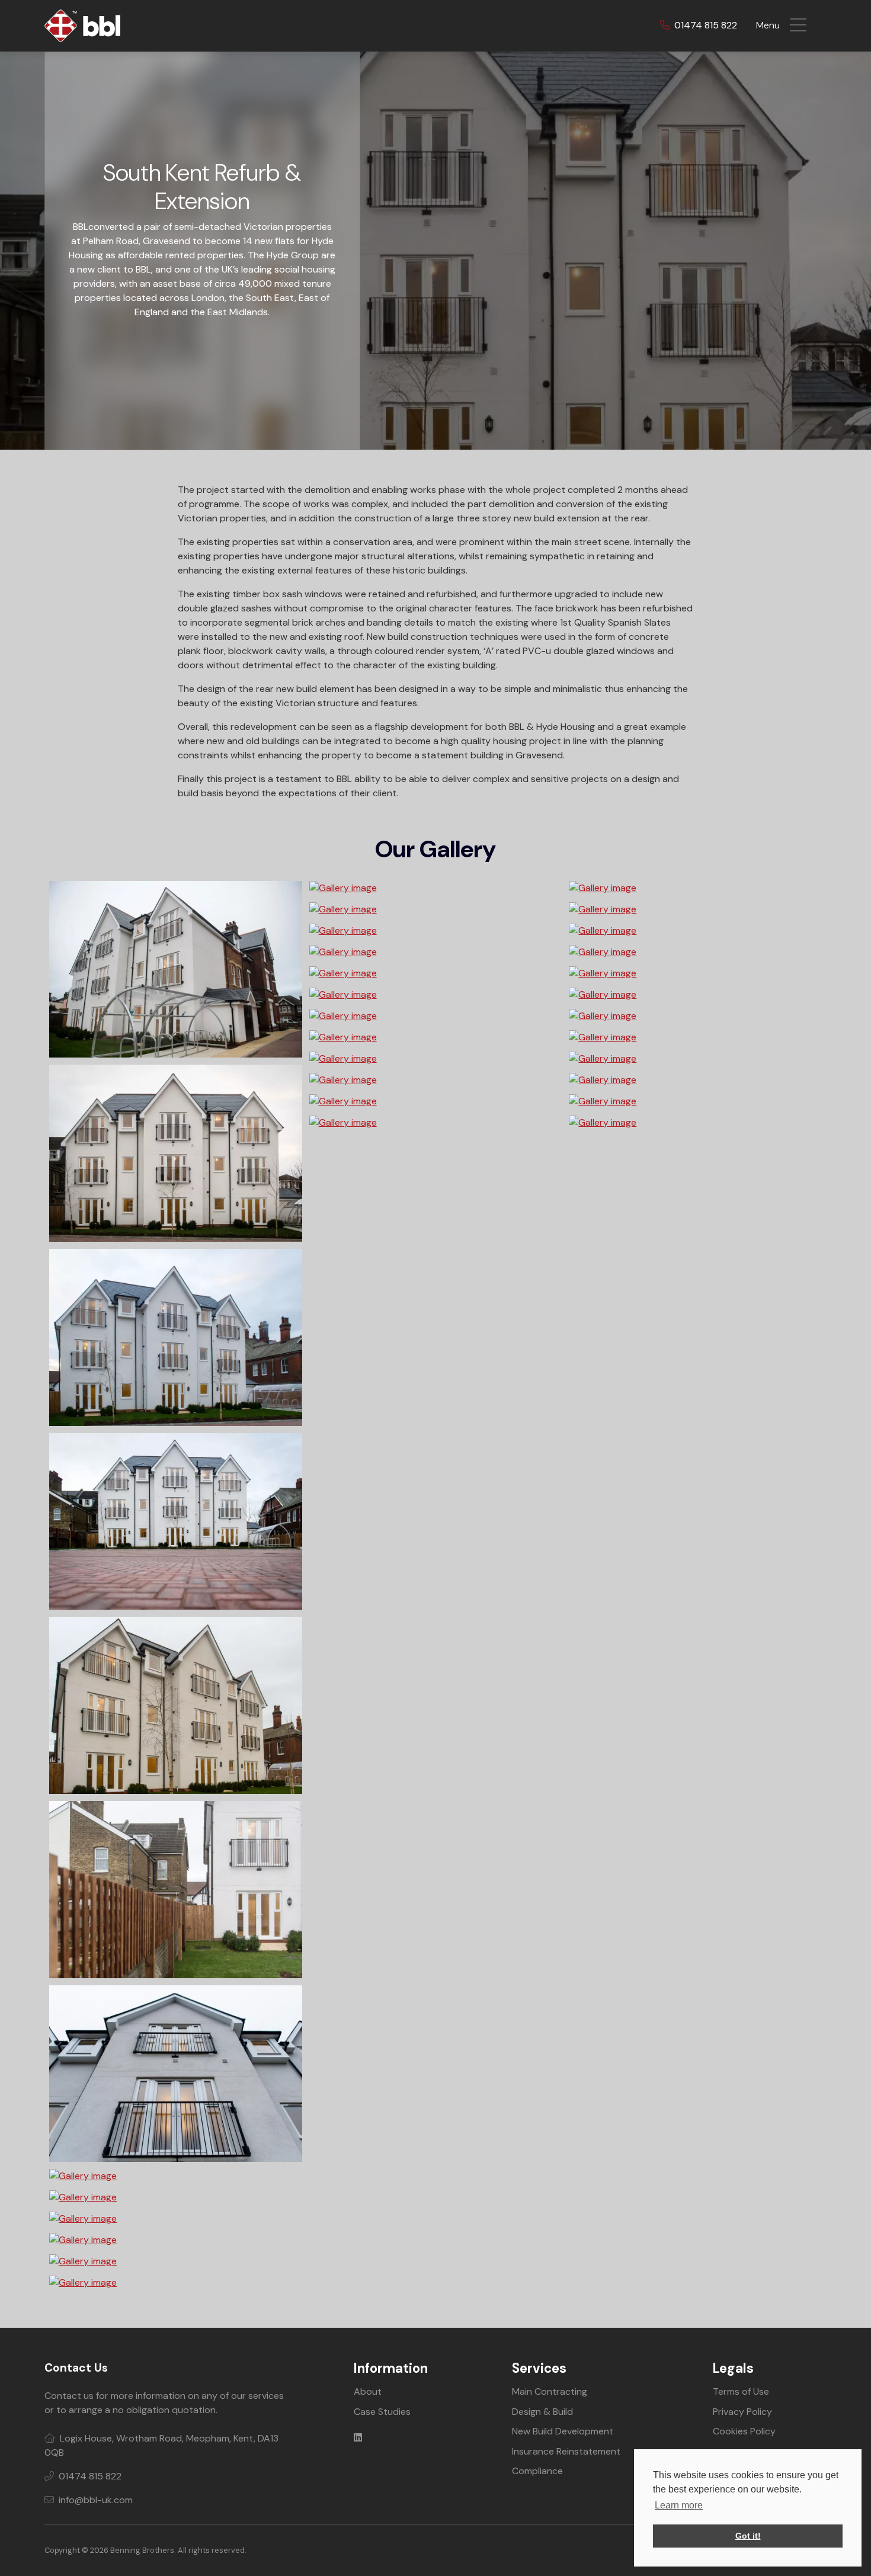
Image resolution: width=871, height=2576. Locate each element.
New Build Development (563, 2431)
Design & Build (542, 2412)
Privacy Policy (742, 2412)
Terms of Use (741, 2391)
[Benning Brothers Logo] (82, 25)
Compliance (537, 2471)
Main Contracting (550, 2391)
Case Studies (382, 2412)
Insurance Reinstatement (566, 2451)
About (368, 2391)
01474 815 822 (705, 25)
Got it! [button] (748, 2536)
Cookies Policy (744, 2431)
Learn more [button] (679, 2505)
